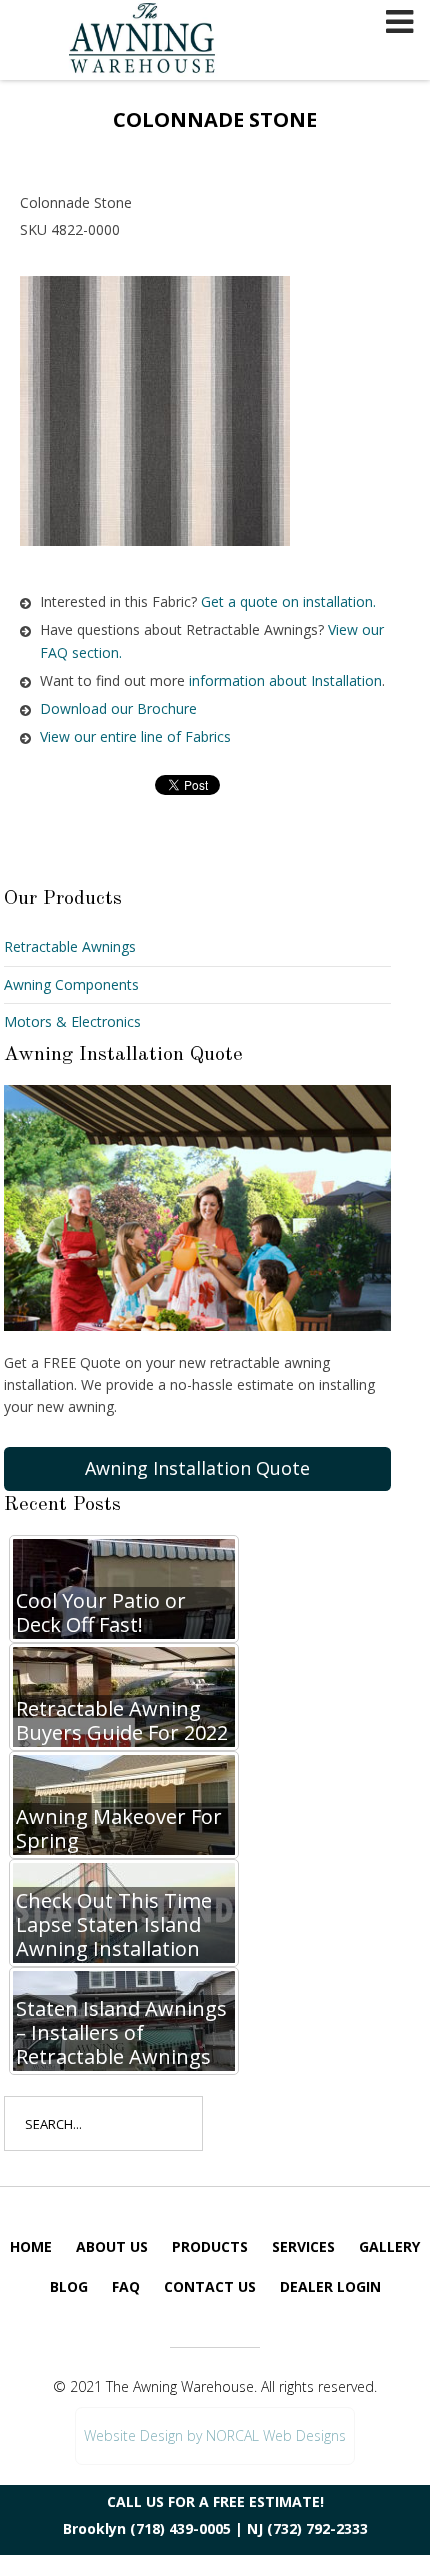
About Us (112, 2246)
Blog (69, 2286)
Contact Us (210, 2286)
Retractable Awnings (70, 946)
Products (210, 2246)
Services (303, 2246)
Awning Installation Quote (197, 1468)
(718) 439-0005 (180, 2528)
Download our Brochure (118, 708)
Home (31, 2246)
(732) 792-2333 (317, 2528)
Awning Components (71, 984)
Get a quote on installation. (288, 601)
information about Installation (285, 680)
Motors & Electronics (72, 1021)
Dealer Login (330, 2286)
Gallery (389, 2246)
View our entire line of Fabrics (135, 736)
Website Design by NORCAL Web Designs (215, 2435)
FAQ (126, 2286)
